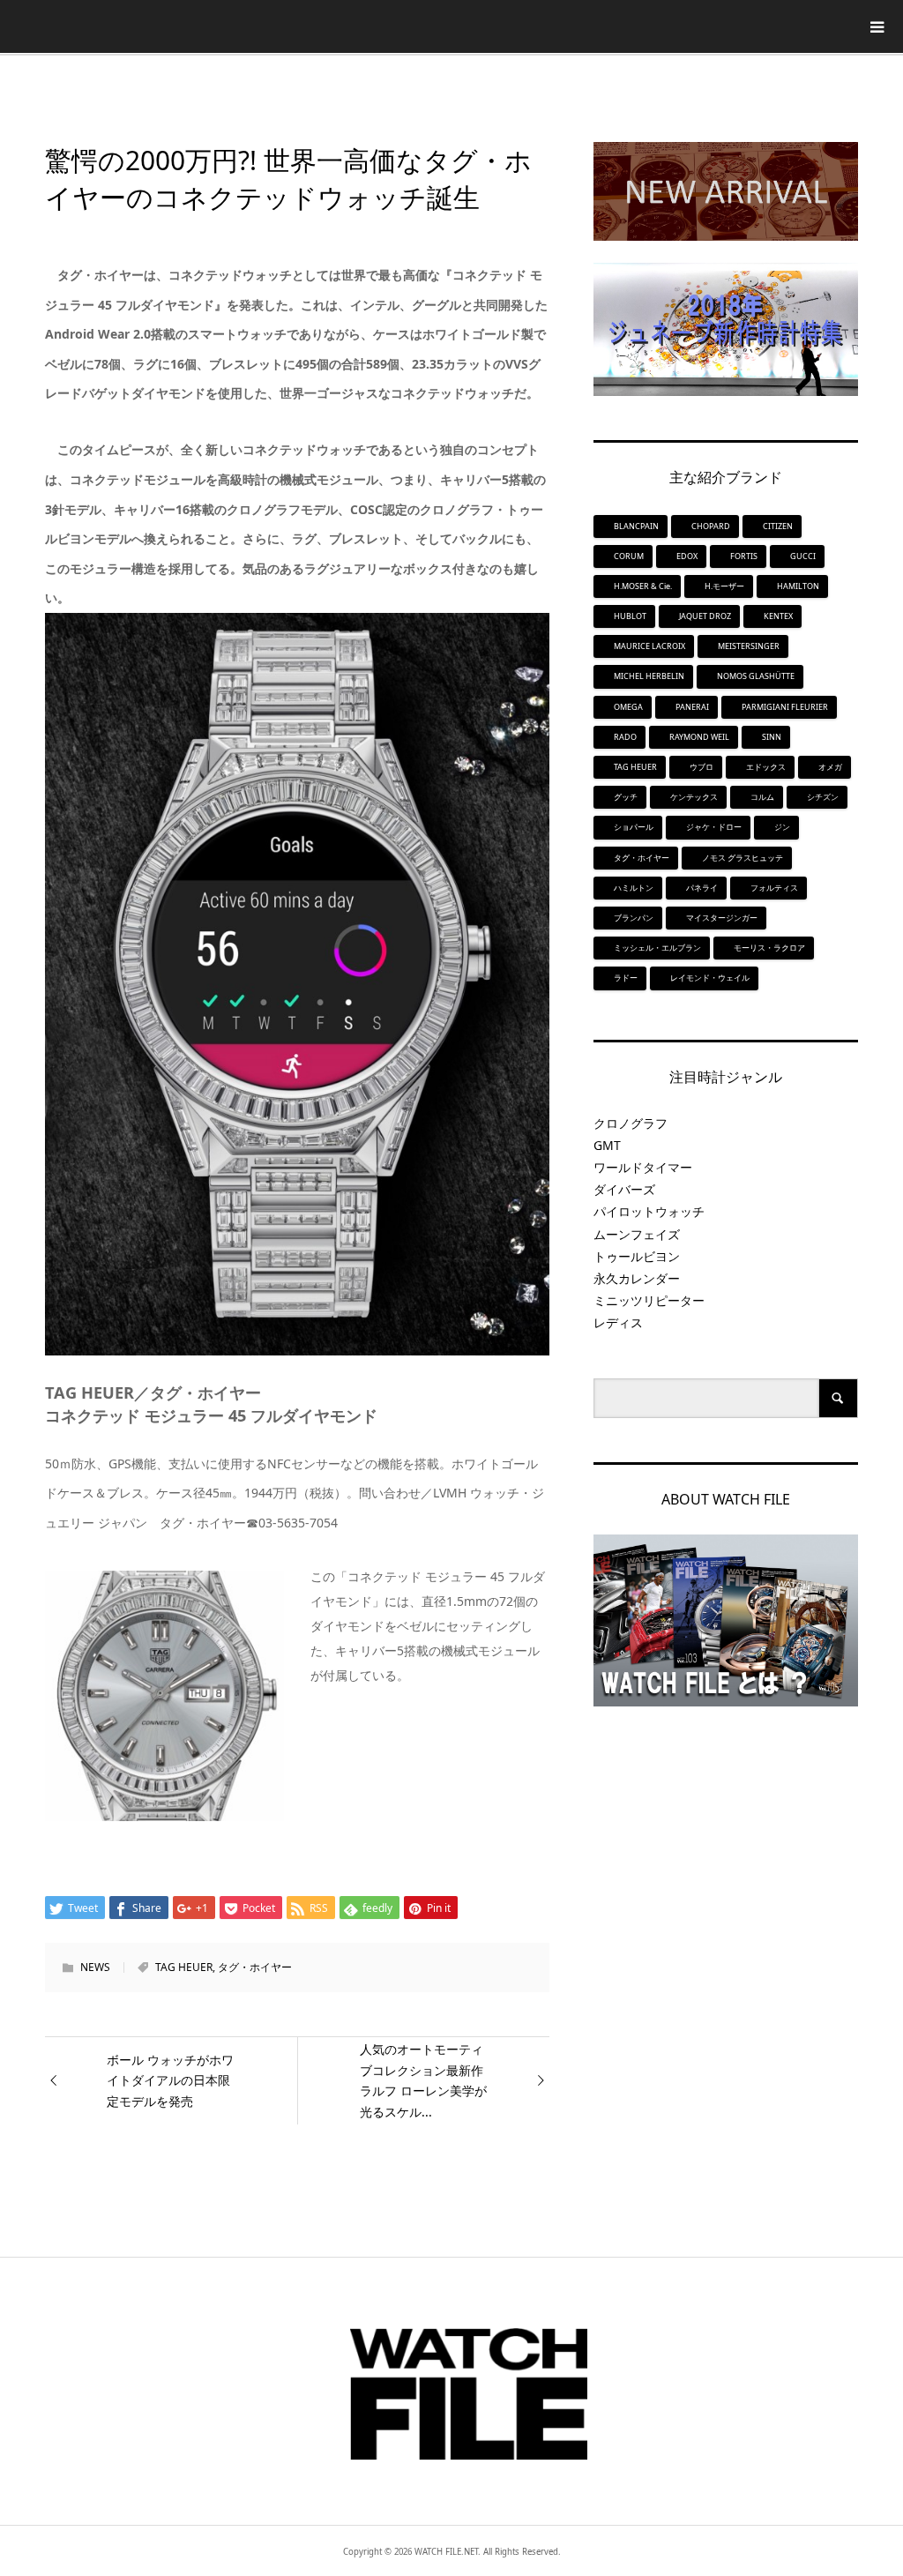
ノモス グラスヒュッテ (743, 858)
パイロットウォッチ (649, 1211)
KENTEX (778, 616)
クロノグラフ (631, 1123)
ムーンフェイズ (637, 1234)
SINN (772, 737)
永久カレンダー (637, 1278)
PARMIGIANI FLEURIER (785, 707)
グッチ (626, 797)
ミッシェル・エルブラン (657, 948)
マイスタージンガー (722, 918)
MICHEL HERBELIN (649, 676)
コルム (762, 797)
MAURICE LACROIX (649, 646)
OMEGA (628, 707)
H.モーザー (724, 586)
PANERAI (692, 707)
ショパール (634, 827)
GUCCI (803, 556)
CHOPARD (711, 526)
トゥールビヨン (637, 1256)
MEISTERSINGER (749, 646)
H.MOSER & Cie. (643, 586)
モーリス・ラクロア (769, 948)
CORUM (629, 556)
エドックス (766, 767)
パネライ (702, 888)
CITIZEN (778, 526)
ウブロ (702, 767)
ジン (782, 827)
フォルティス (774, 888)
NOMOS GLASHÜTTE (756, 676)
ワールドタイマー (643, 1167)
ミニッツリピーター (649, 1300)
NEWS (95, 1967)
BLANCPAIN (636, 526)
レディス (618, 1322)
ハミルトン (634, 888)
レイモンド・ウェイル (710, 978)
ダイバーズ (624, 1189)
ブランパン (634, 918)
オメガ (830, 767)
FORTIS (744, 556)
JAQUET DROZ (705, 616)
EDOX (687, 556)
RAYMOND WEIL (699, 737)
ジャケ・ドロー (714, 827)
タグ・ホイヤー (255, 1967)
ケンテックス (694, 797)
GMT (607, 1145)
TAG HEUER (184, 1967)
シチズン (823, 797)
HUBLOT (630, 616)
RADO (625, 737)
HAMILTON (798, 586)
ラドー (626, 978)
